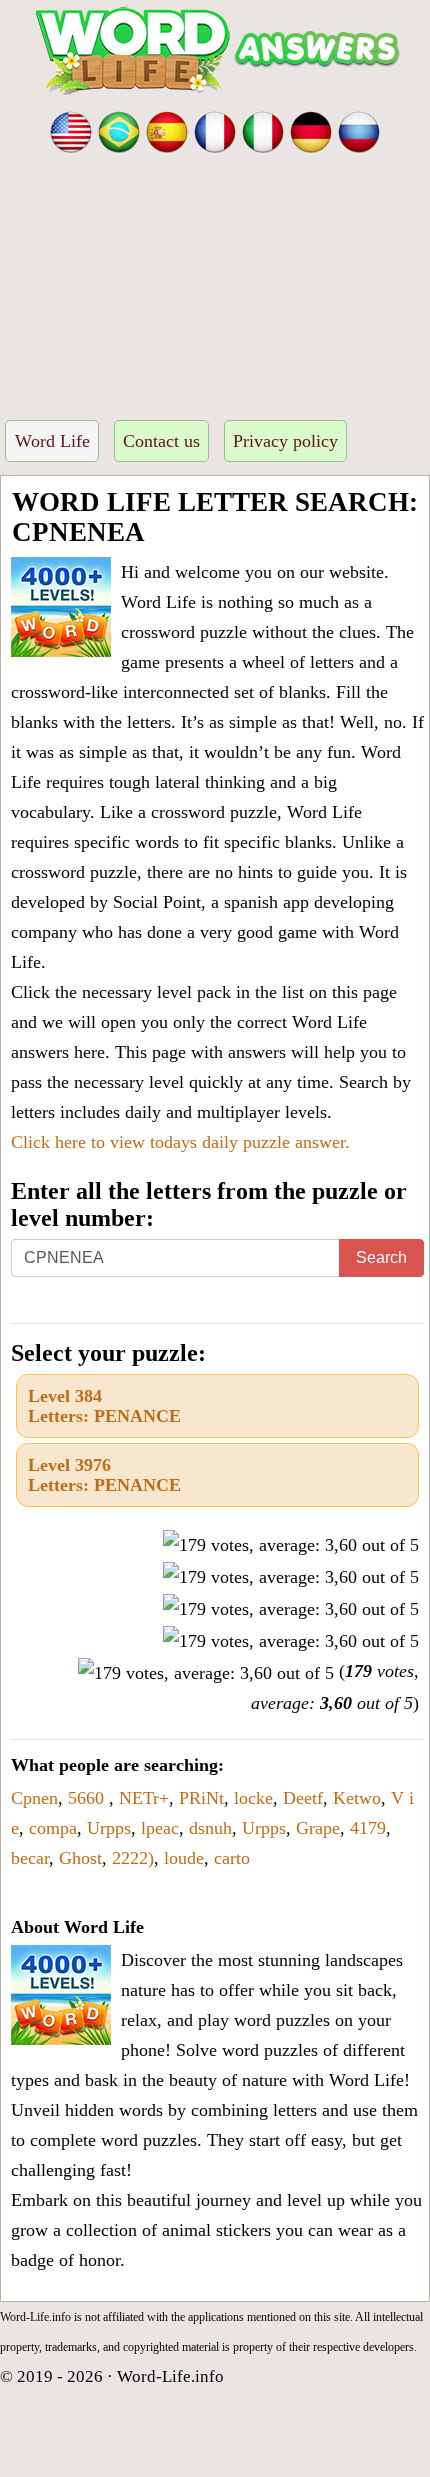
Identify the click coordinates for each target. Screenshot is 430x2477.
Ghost (80, 1858)
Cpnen (34, 1798)
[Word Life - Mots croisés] (215, 130)
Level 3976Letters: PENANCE (104, 1475)
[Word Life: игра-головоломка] (359, 130)
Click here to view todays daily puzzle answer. (180, 1142)
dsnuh (210, 1828)
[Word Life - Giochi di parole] (263, 130)
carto (232, 1858)
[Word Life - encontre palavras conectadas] (119, 130)
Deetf (303, 1798)
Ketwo (357, 1798)
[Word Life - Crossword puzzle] (71, 130)
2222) (133, 1858)
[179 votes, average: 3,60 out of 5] (291, 1545)
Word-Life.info (170, 2376)
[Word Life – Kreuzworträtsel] (311, 130)
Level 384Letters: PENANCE (104, 1406)
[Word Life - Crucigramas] (167, 130)
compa (53, 1828)
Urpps (109, 1828)
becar (30, 1858)
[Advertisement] (215, 280)
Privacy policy (285, 441)
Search (381, 1257)
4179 (368, 1828)
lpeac (160, 1828)
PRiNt (201, 1798)
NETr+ (144, 1798)
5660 (88, 1798)
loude (184, 1858)
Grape (318, 1828)
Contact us (161, 441)
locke (253, 1798)
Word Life (52, 441)
